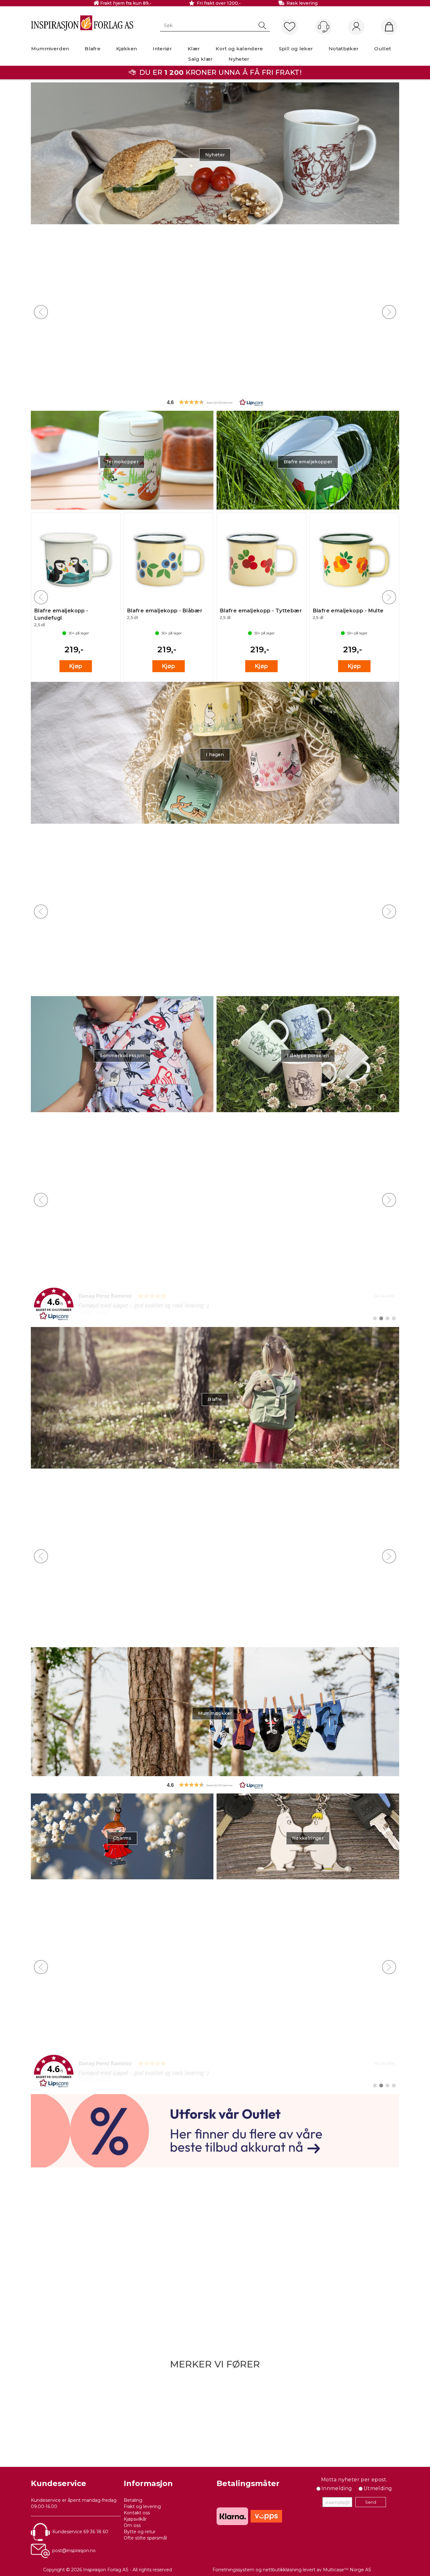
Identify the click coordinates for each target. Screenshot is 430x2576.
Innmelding (337, 2488)
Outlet (383, 49)
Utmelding (378, 2488)
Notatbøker (344, 49)
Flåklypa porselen (308, 1056)
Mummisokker (215, 1713)
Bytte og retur (140, 2532)
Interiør (162, 49)
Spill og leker (296, 49)
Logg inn (356, 27)
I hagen (215, 755)
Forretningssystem (233, 2570)
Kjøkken (127, 49)
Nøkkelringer (308, 1838)
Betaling (133, 2500)
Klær (194, 49)
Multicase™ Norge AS (347, 2570)
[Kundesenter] (324, 27)
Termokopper (122, 462)
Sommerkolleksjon (122, 1056)
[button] (215, 402)
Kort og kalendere (239, 49)
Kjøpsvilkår (135, 2519)
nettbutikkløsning (282, 2570)
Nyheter (239, 59)
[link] (215, 1304)
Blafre (93, 49)
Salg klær (201, 59)
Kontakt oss (137, 2513)
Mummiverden (50, 49)
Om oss (132, 2525)
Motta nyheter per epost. (354, 2480)
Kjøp (76, 381)
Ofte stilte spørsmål (145, 2538)
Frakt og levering (142, 2506)
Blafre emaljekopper (308, 462)
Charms (122, 1838)
